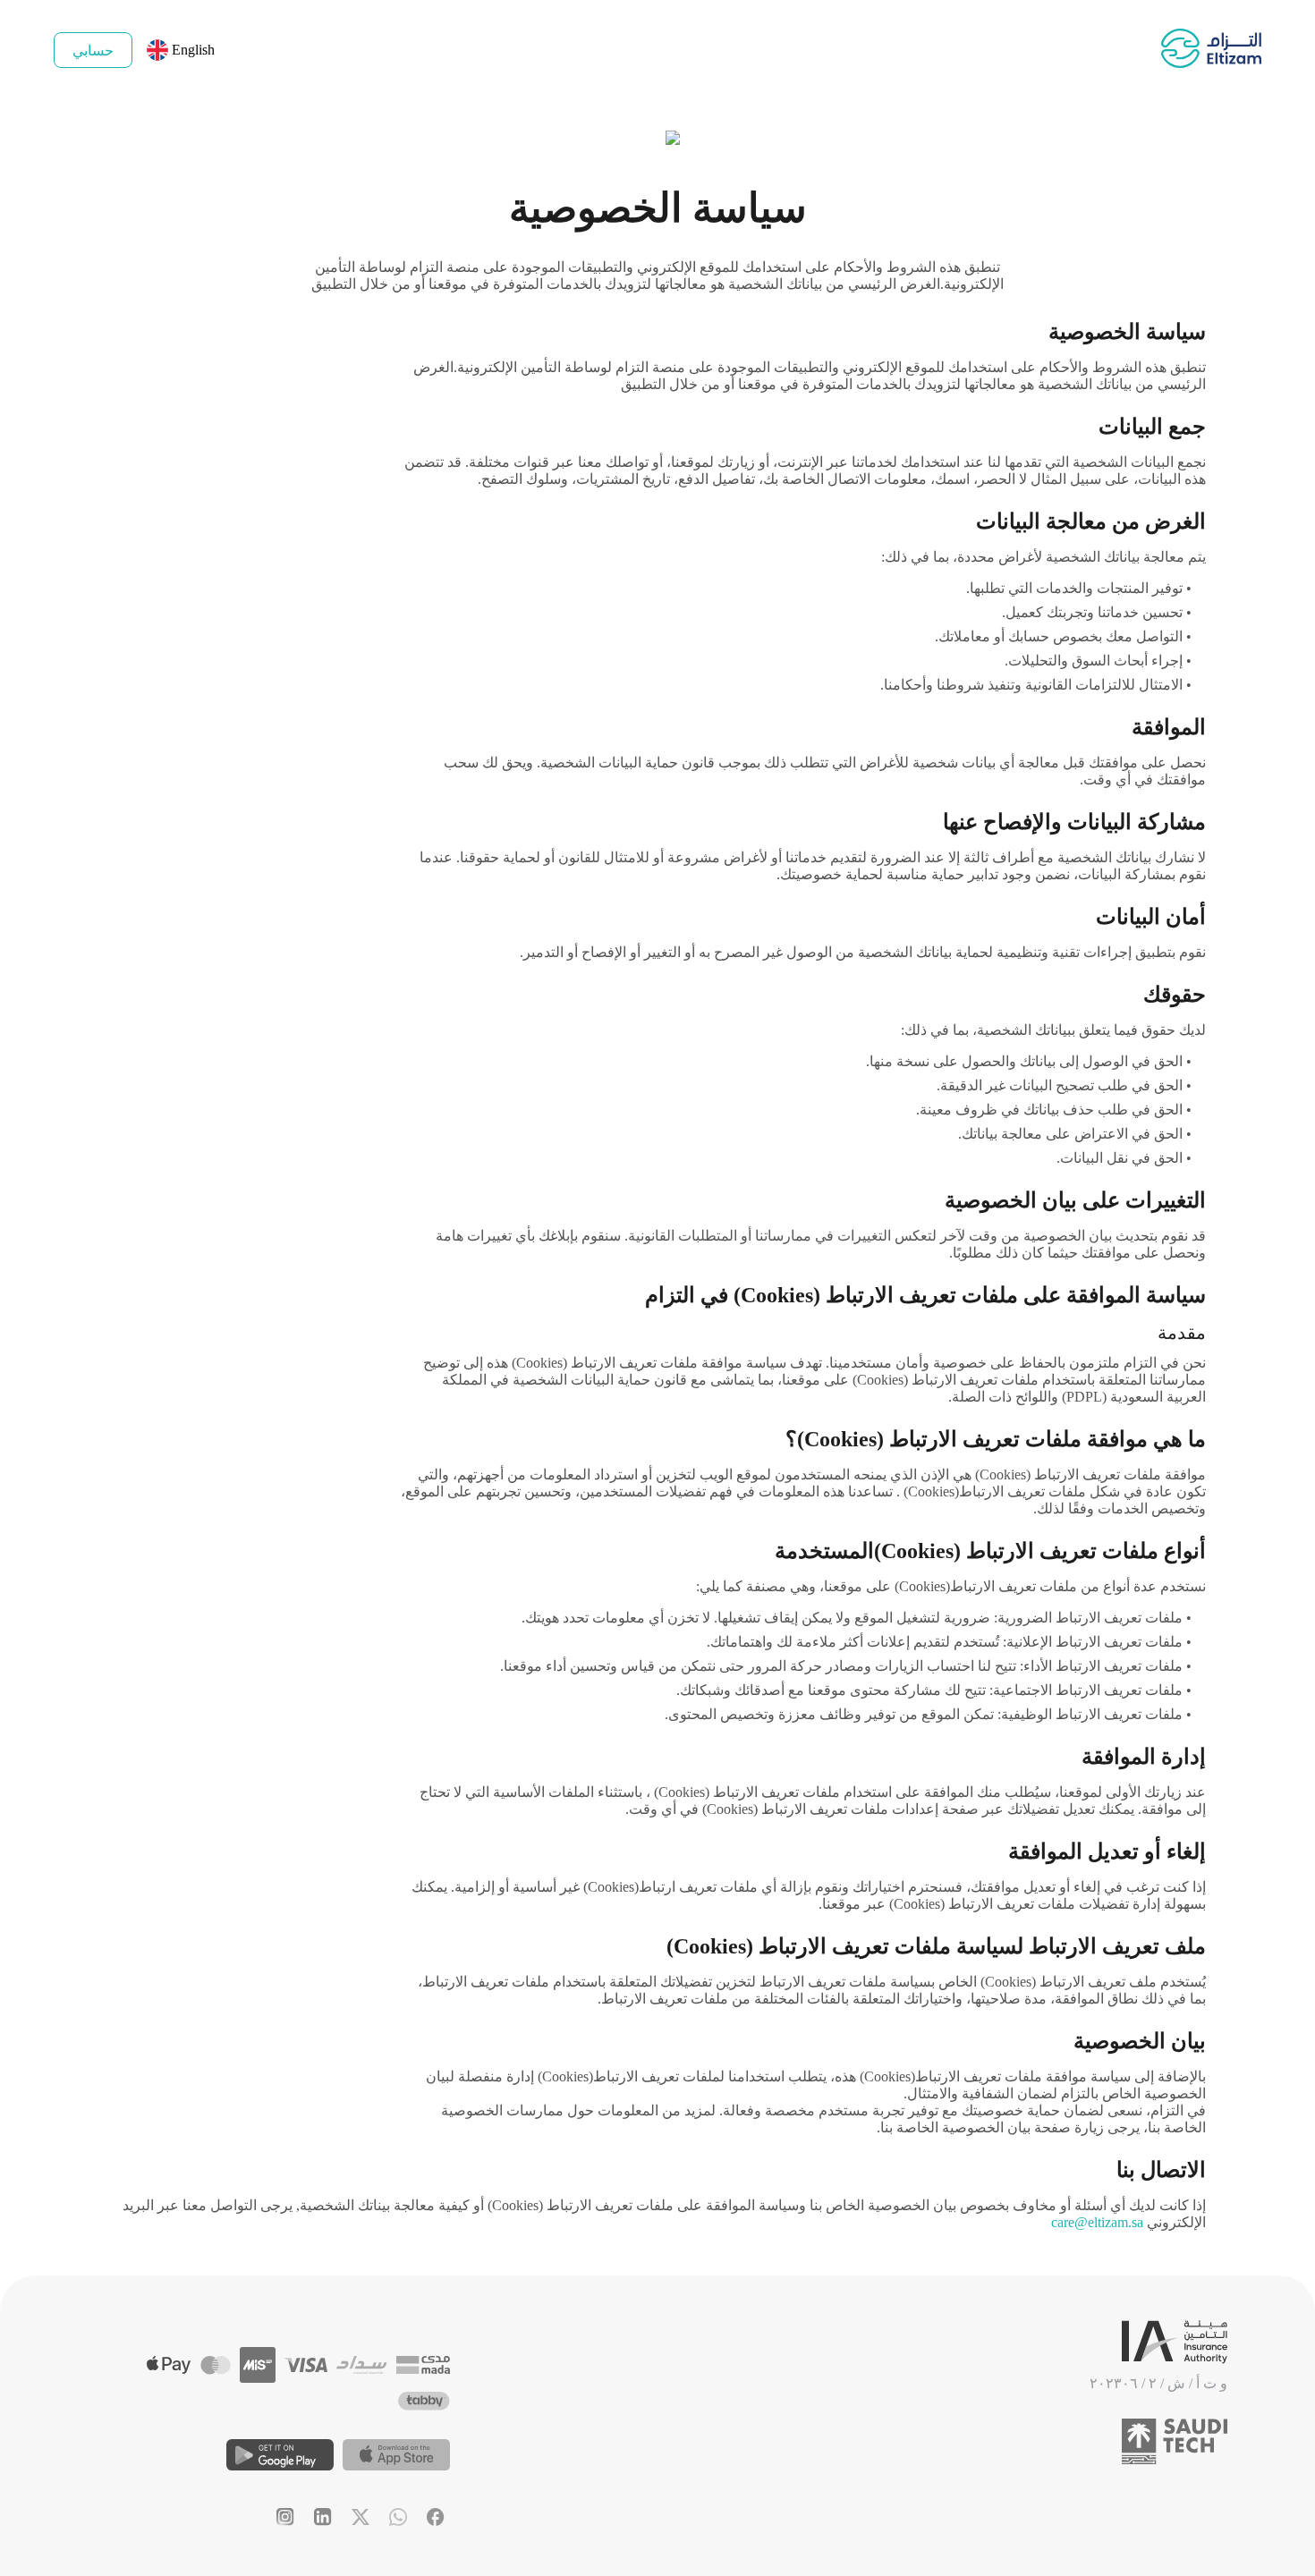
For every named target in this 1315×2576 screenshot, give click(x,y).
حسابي (93, 51)
